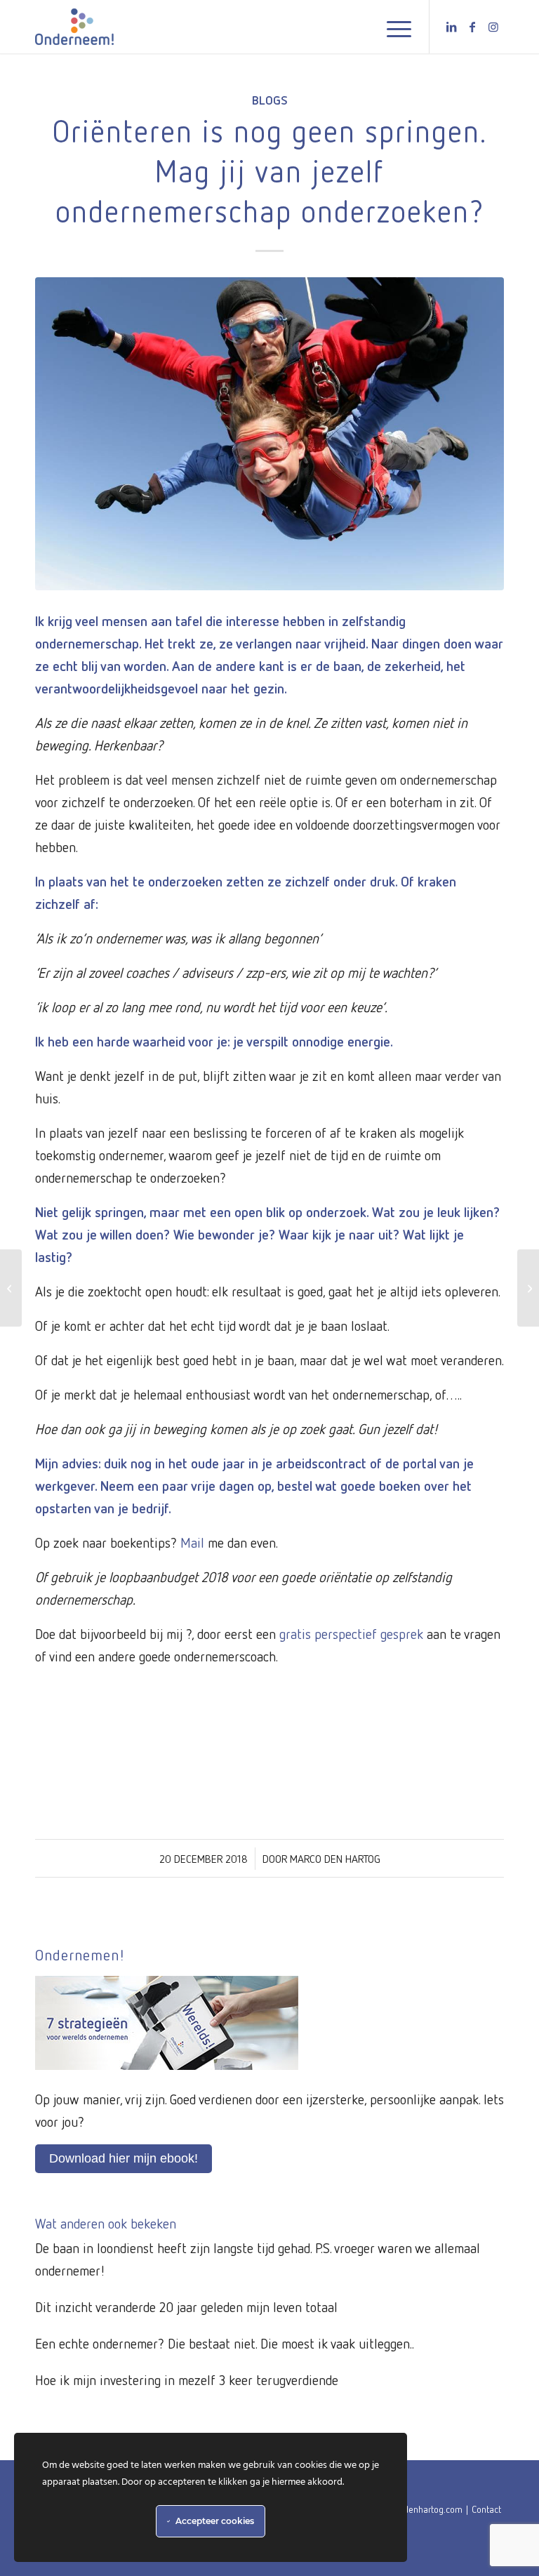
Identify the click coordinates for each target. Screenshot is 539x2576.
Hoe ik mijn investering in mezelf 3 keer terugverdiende (187, 2379)
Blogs (269, 100)
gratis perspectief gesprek (351, 1633)
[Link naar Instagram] (493, 27)
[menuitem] (392, 27)
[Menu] (392, 27)
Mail (192, 1542)
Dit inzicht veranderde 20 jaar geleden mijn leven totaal (186, 2306)
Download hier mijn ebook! (124, 2158)
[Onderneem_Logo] (74, 27)
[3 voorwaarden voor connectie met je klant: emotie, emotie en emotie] (528, 1288)
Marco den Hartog (335, 1859)
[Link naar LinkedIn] (451, 27)
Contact (486, 2509)
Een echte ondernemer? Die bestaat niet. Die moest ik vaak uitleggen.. (225, 2343)
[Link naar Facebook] (472, 27)
